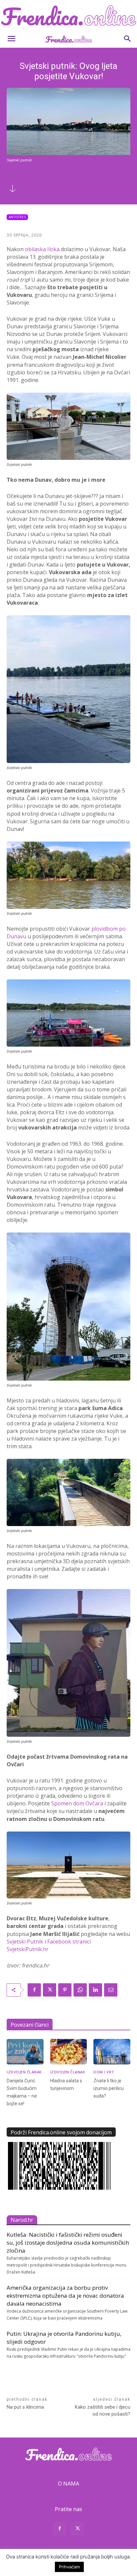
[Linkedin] (95, 1990)
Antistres (17, 217)
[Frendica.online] (68, 15)
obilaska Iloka (42, 249)
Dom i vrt (104, 2072)
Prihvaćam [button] (69, 2567)
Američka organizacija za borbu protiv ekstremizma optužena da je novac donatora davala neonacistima (65, 2296)
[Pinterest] (65, 1990)
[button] (11, 39)
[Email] (111, 1990)
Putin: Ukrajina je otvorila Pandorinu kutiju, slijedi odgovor (64, 2338)
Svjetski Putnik (25, 1942)
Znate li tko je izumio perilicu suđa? (109, 2088)
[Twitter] (50, 1990)
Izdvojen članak (24, 2072)
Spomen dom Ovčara (77, 1803)
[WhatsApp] (80, 1990)
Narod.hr (22, 2220)
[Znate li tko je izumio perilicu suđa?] (112, 2052)
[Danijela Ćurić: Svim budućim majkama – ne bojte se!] (25, 2052)
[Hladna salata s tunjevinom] (69, 2052)
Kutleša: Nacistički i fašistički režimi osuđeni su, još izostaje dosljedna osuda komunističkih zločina (68, 2243)
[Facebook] (34, 1990)
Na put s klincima (25, 2407)
